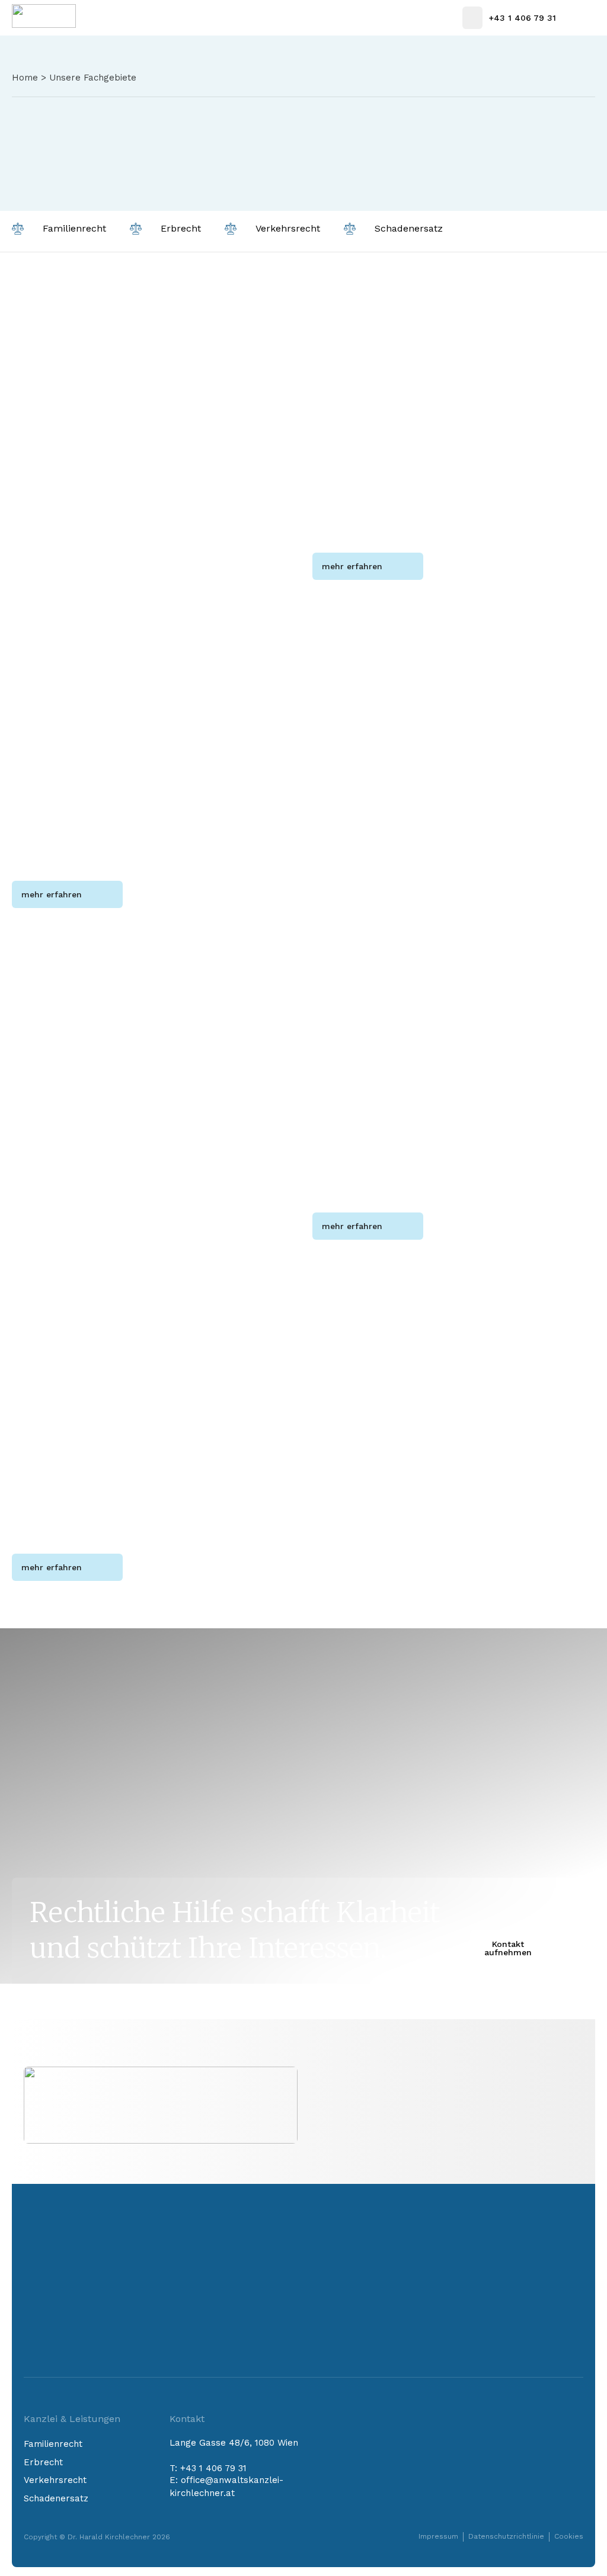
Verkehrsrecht (55, 2480)
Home (25, 78)
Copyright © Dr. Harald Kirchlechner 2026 (97, 2537)
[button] (582, 18)
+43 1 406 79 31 (213, 2468)
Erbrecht (43, 2462)
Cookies (569, 2536)
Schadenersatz (56, 2498)
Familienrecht (53, 2444)
